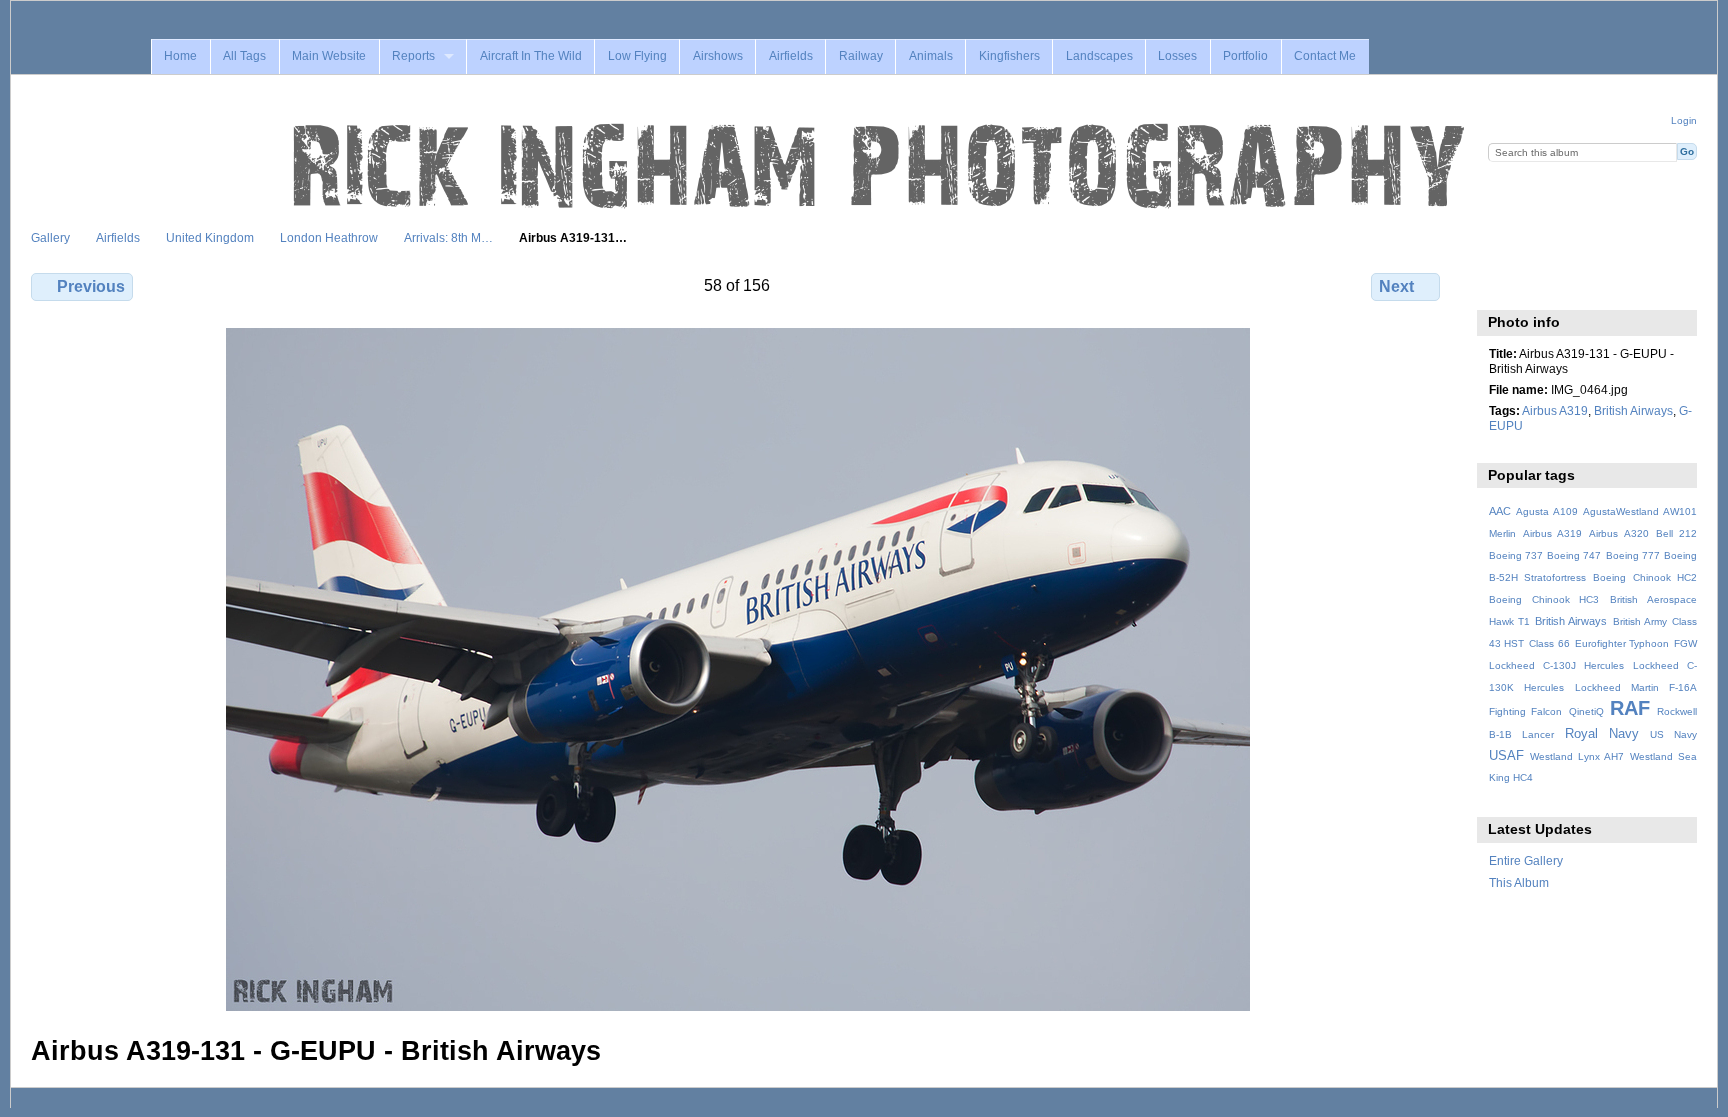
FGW (1685, 643)
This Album (1519, 882)
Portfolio (1245, 56)
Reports (413, 56)
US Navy (1673, 734)
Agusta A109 (1547, 511)
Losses (1177, 56)
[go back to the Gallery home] (881, 167)
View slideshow (1542, 284)
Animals (931, 56)
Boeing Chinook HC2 (1645, 577)
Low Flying (637, 56)
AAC (1500, 511)
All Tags (244, 56)
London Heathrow (329, 237)
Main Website (329, 56)
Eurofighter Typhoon (1622, 643)
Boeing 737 (1516, 555)
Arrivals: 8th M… (448, 237)
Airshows (718, 56)
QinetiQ (1586, 711)
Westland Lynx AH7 (1577, 756)
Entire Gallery (1526, 860)
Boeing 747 (1574, 555)
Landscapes (1099, 56)
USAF (1506, 756)
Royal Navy (1602, 734)
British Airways (1633, 410)
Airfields (791, 56)
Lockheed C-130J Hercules (1556, 665)
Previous (91, 286)
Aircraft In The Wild (531, 56)
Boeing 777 (1633, 555)
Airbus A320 (1618, 533)
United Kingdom (210, 237)
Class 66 (1549, 643)
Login (1684, 120)
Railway (861, 56)
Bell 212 (1676, 533)
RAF (1630, 708)
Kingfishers (1009, 56)
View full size (1499, 284)
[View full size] (737, 669)
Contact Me (1325, 56)
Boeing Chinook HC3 (1544, 599)
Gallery (50, 237)
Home (180, 56)
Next (1396, 286)
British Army (1640, 621)
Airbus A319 (1555, 410)
